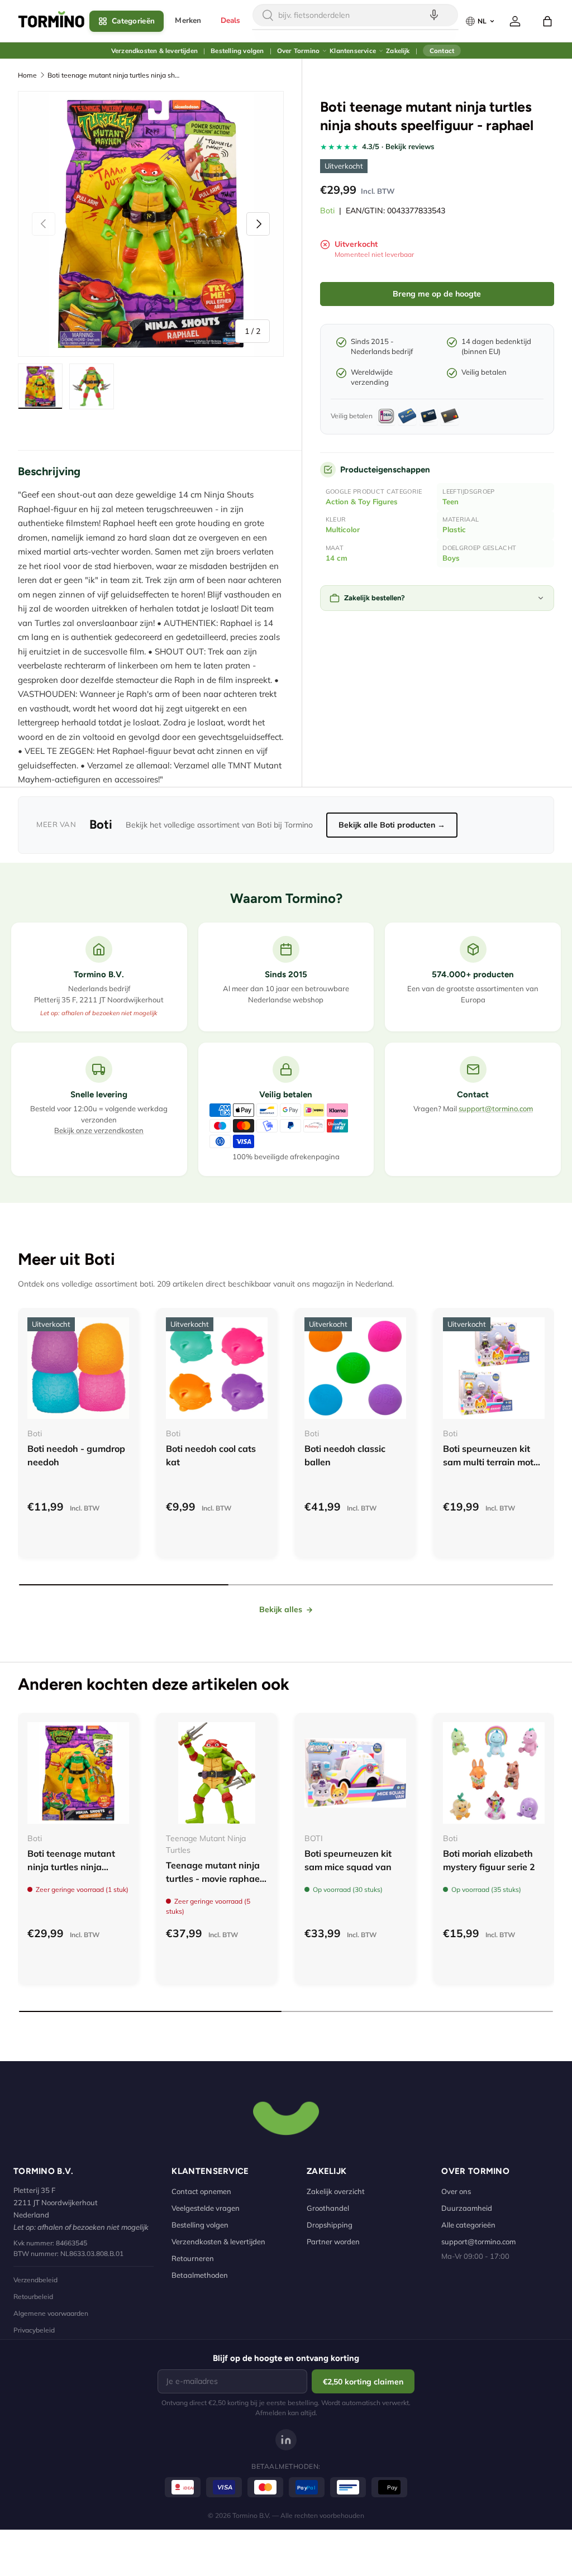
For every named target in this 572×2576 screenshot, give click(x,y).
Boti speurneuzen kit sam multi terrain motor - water (492, 1462)
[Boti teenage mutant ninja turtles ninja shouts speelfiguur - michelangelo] (78, 1773)
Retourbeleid (33, 2297)
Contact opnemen (201, 2191)
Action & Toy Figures (362, 501)
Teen (451, 501)
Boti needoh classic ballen (345, 1455)
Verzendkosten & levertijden (154, 51)
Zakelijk (398, 51)
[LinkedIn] (286, 2440)
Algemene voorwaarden (51, 2313)
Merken (188, 20)
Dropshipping (330, 2225)
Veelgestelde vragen (206, 2208)
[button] (547, 21)
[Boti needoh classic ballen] (355, 1368)
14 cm (337, 558)
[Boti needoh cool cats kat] (217, 1368)
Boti (327, 211)
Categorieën (133, 21)
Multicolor (343, 529)
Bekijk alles (281, 1609)
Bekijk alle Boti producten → (392, 825)
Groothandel (328, 2208)
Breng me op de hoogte (437, 294)
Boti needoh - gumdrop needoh (76, 1455)
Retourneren (193, 2258)
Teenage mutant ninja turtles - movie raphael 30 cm (214, 1879)
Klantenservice (353, 51)
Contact (442, 51)
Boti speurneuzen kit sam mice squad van (348, 1860)
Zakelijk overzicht (336, 2191)
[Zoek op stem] (434, 15)
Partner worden (333, 2242)
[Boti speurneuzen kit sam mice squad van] (355, 1773)
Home (27, 75)
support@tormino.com (496, 1108)
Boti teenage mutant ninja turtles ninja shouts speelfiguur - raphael (115, 75)
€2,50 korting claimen (363, 2382)
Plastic (454, 529)
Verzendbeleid (35, 2280)
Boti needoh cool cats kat (211, 1455)
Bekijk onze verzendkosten (99, 1130)
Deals (231, 20)
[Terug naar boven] (286, 2117)
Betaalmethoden (200, 2275)
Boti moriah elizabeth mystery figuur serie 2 (489, 1860)
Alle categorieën (468, 2225)
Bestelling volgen (237, 51)
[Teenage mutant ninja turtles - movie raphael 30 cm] (217, 1773)
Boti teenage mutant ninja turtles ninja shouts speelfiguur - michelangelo (71, 1874)
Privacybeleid (34, 2330)
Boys (451, 558)
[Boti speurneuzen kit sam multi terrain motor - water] (494, 1368)
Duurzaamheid (467, 2208)
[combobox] (355, 15)
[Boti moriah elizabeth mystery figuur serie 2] (494, 1773)
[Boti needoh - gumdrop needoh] (78, 1368)
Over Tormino (298, 51)
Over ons (456, 2191)
